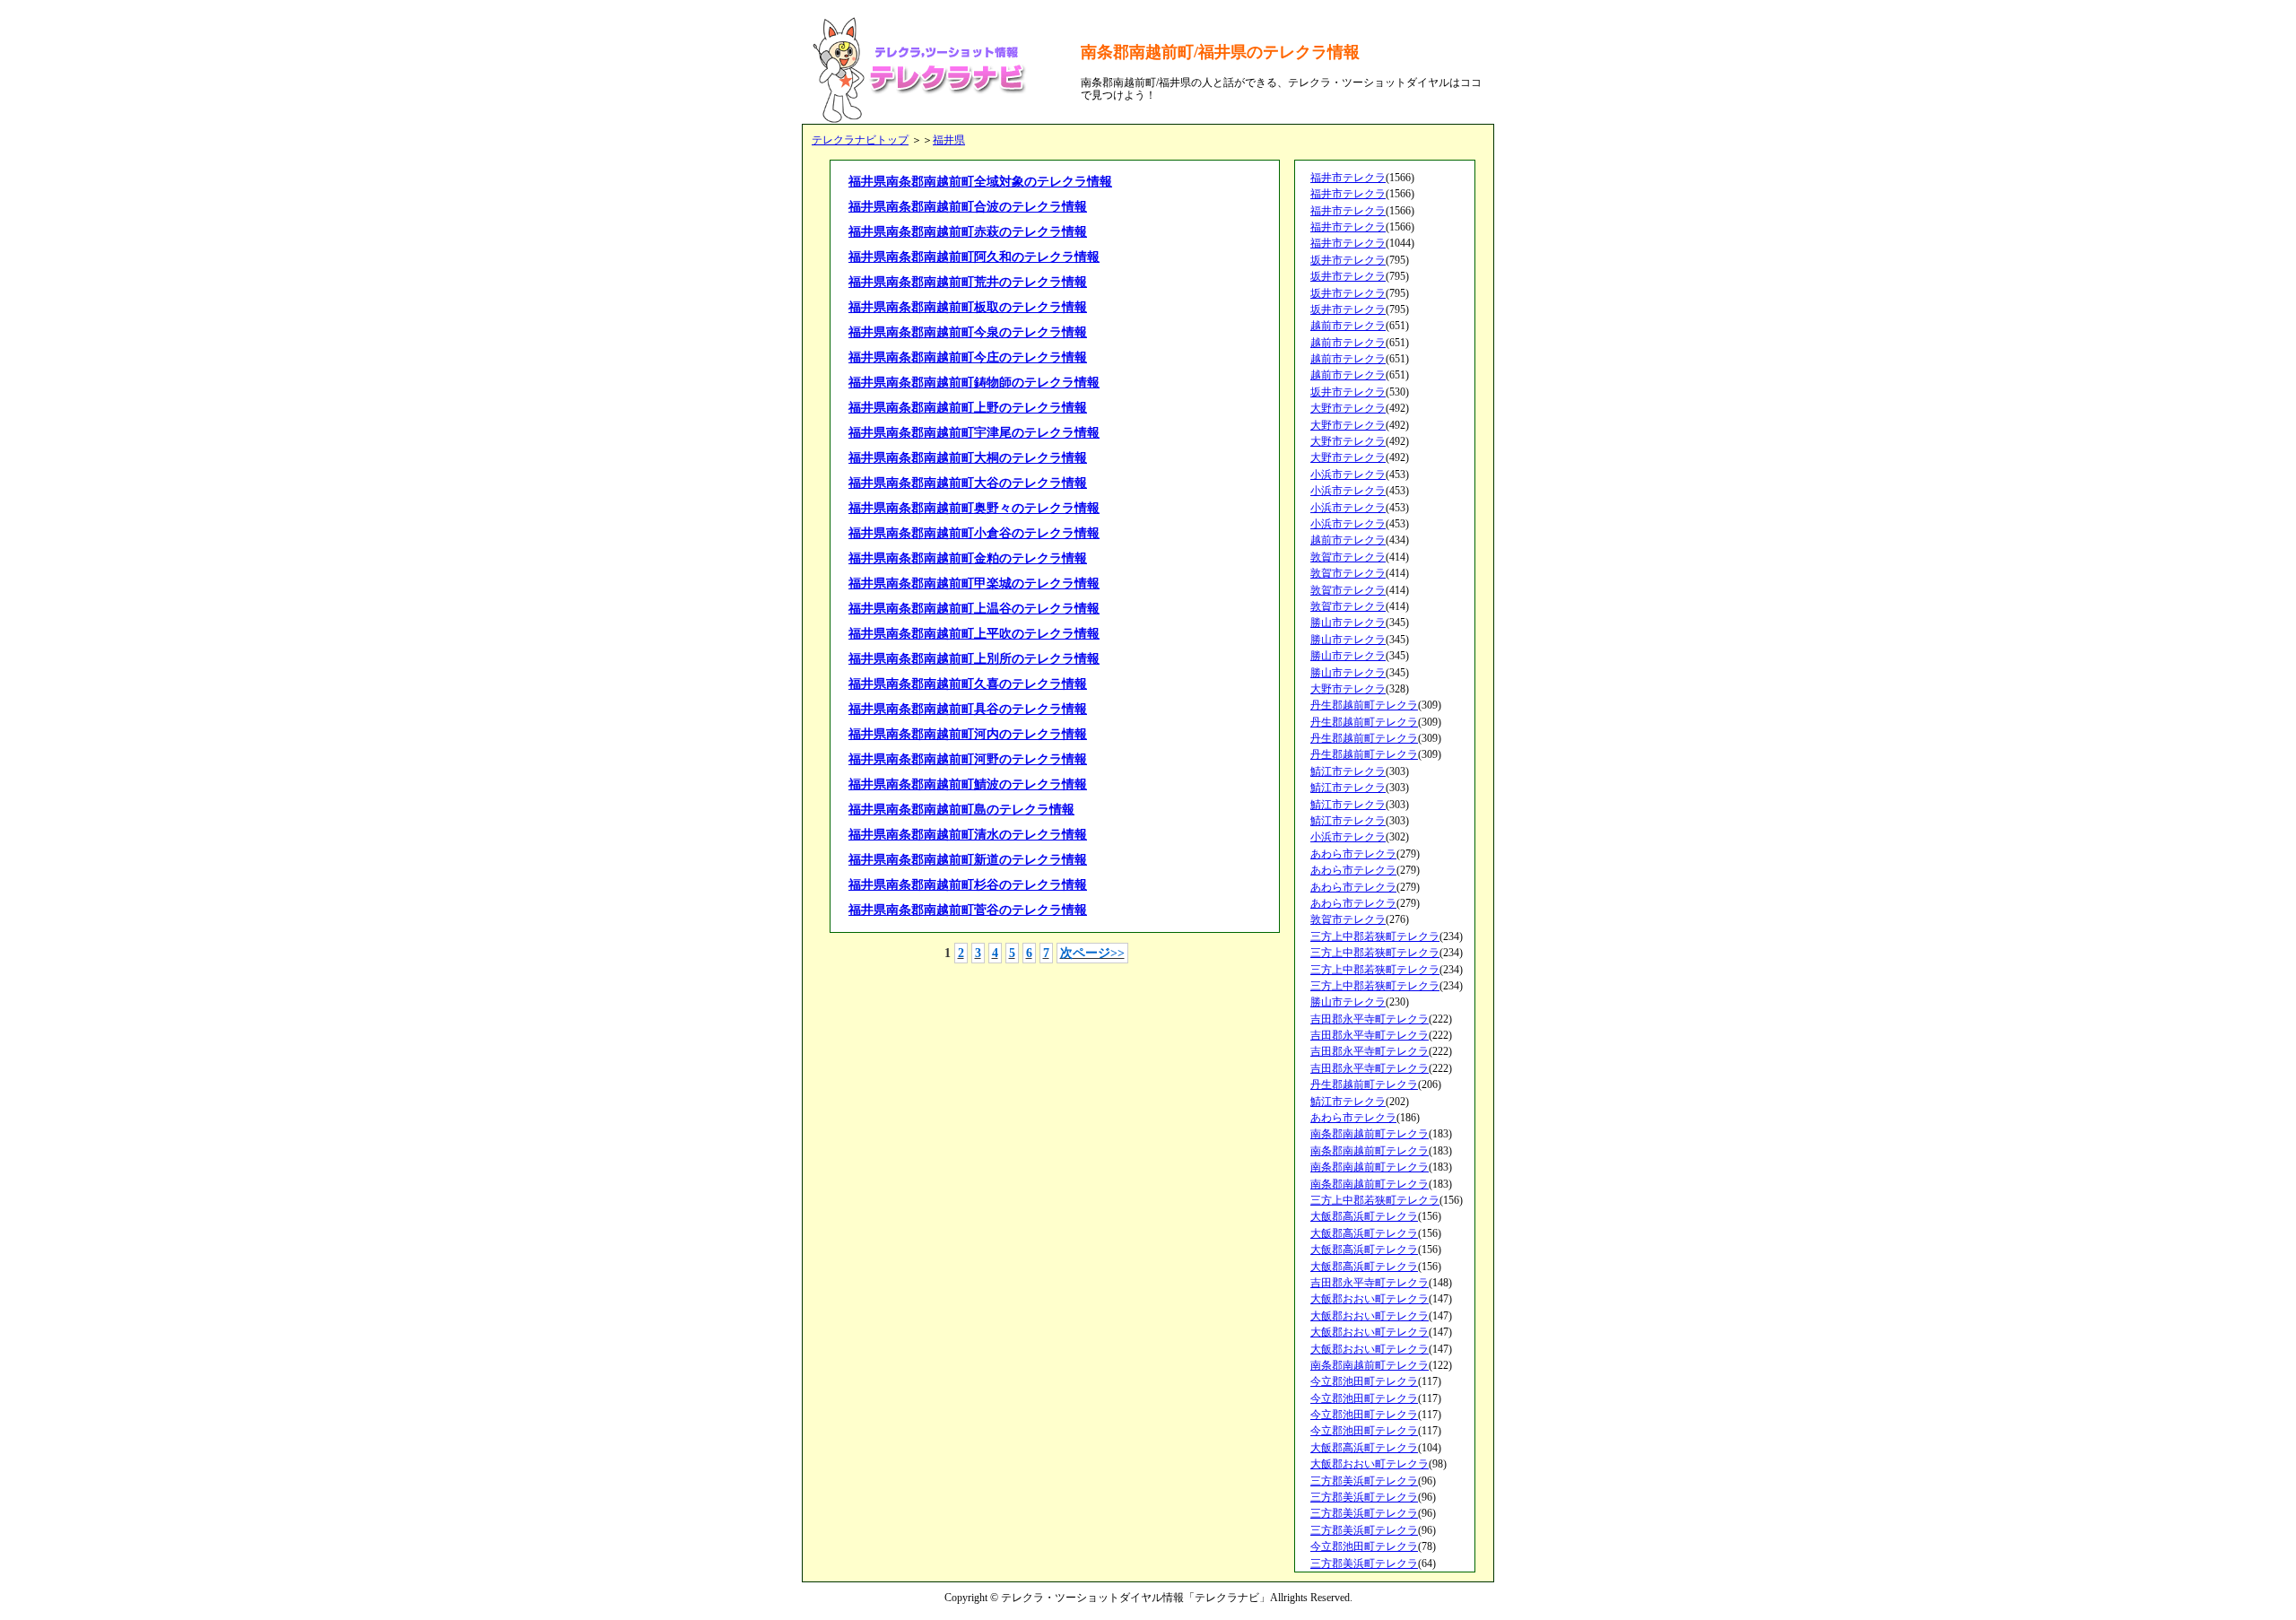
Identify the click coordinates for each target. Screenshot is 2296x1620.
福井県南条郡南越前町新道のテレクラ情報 (968, 860)
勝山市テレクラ (1348, 623)
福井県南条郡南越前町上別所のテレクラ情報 (974, 659)
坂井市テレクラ (1348, 260)
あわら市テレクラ (1353, 854)
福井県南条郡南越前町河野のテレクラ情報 (968, 759)
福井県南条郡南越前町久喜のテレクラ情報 (968, 684)
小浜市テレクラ (1348, 475)
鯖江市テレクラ (1348, 771)
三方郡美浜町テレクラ (1364, 1481)
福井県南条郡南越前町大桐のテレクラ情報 (968, 458)
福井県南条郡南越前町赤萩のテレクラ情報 (968, 232)
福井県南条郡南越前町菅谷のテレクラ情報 (968, 910)
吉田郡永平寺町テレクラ (1370, 1019)
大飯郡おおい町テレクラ (1370, 1299)
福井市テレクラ (1348, 178)
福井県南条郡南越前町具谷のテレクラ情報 (968, 709)
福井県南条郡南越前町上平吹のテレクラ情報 (974, 634)
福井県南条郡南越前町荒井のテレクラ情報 (968, 282)
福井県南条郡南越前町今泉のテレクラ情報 (968, 332)
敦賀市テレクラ (1348, 557)
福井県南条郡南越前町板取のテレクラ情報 (968, 307)
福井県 (949, 140)
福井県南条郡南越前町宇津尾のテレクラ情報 (974, 433)
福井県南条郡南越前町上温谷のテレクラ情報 (974, 609)
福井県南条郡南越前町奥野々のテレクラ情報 (974, 508)
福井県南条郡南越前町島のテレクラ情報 (961, 810)
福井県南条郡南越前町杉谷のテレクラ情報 (968, 885)
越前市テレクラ (1348, 326)
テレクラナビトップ (860, 140)
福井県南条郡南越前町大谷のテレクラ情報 (968, 483)
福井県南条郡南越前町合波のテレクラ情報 (968, 207)
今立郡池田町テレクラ (1364, 1381)
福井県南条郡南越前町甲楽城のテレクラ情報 (974, 584)
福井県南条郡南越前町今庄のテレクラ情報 (968, 357)
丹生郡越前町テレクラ (1364, 705)
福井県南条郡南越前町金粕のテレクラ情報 (968, 558)
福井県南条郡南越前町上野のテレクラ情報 (968, 408)
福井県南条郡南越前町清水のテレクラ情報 (968, 835)
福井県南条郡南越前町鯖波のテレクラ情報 (968, 784)
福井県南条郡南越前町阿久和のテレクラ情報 (974, 257)
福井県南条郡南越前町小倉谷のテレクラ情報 (974, 533)
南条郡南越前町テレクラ (1370, 1134)
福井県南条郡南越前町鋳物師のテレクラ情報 (974, 383)
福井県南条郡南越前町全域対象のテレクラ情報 (980, 182)
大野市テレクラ (1348, 408)
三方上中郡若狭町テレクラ (1375, 936)
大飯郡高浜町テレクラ (1364, 1216)
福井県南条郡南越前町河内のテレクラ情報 (968, 734)
